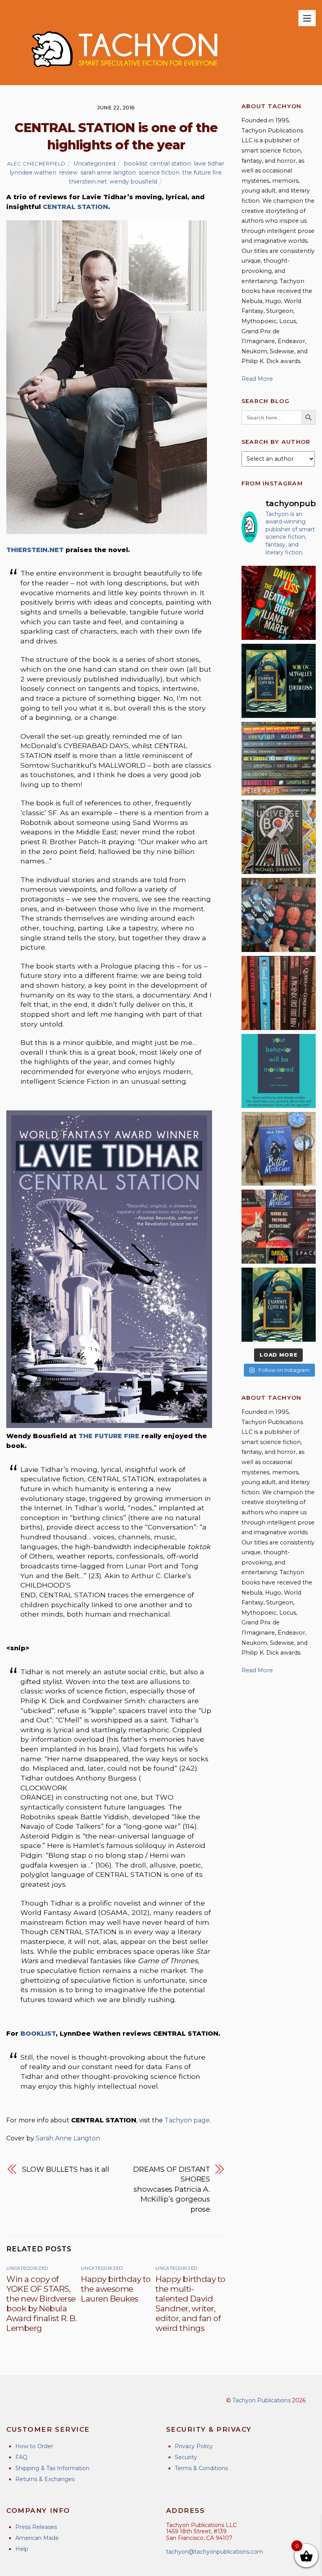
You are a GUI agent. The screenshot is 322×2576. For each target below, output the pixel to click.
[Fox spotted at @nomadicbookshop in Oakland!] (279, 993)
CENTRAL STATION (75, 207)
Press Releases (36, 2527)
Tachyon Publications (262, 2400)
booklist (135, 163)
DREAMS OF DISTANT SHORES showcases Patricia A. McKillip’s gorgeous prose (172, 2189)
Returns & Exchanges (45, 2479)
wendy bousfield (133, 182)
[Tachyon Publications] (124, 75)
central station (170, 163)
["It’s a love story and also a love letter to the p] (279, 1227)
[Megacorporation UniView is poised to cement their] (279, 1071)
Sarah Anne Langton (68, 2138)
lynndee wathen (33, 173)
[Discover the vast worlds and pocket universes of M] (279, 837)
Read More (257, 379)
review (68, 173)
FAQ (21, 2457)
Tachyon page (187, 2120)
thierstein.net (88, 182)
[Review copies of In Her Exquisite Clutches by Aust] (279, 681)
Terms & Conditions (201, 2468)
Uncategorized (94, 163)
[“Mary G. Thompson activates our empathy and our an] (279, 915)
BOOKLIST (38, 2034)
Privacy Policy (194, 2446)
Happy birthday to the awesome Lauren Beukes (116, 2289)
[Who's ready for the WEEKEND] (279, 759)
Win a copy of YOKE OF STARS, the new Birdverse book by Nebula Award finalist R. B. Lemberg (41, 2304)
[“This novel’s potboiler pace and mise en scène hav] (279, 603)
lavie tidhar (209, 163)
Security (186, 2457)
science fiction (159, 173)
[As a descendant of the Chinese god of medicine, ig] (279, 1149)
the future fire (202, 173)
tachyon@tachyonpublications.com (215, 2552)
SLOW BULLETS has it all (66, 2169)
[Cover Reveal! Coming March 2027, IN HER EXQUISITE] (279, 1305)
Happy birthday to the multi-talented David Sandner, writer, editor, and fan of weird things (190, 2304)
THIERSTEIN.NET (35, 550)
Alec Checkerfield (36, 163)
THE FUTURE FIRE (109, 1436)
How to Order (34, 2446)
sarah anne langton (108, 173)
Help (22, 2549)
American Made (37, 2538)
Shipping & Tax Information (52, 2468)
